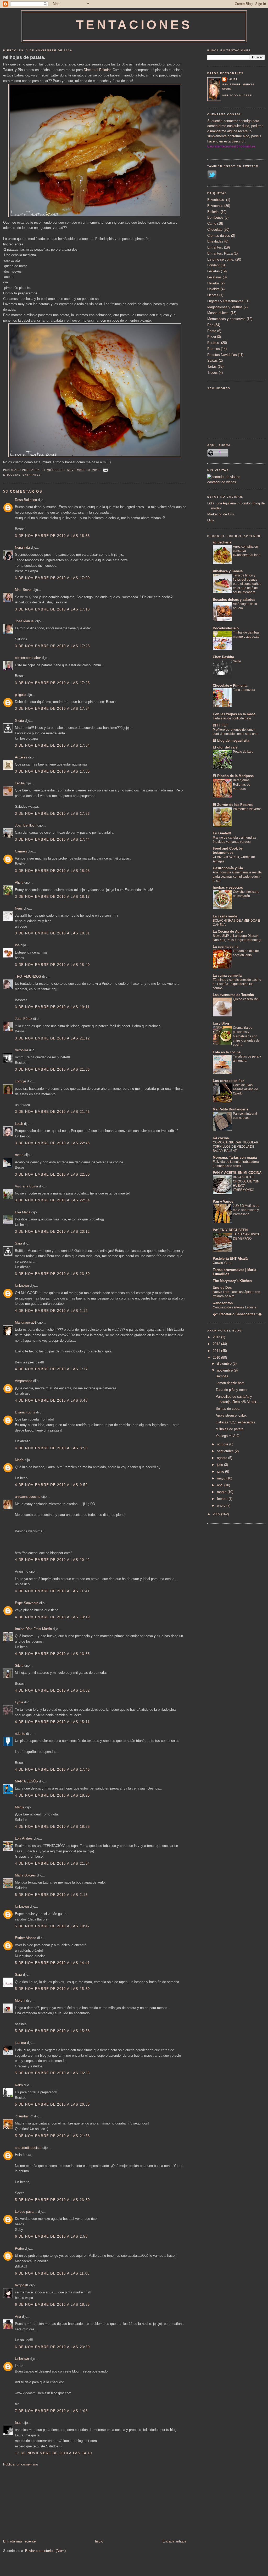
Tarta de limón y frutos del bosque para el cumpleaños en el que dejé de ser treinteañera (247, 584)
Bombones (215, 218)
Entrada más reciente (19, 2541)
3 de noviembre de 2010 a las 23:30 (52, 1274)
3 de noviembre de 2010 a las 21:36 (52, 1069)
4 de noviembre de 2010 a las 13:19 (52, 1617)
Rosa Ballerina (26, 500)
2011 (217, 1351)
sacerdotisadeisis (28, 2148)
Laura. (233, 79)
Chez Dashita (223, 657)
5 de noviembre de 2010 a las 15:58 (52, 2031)
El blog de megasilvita (231, 741)
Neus (19, 908)
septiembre (226, 1451)
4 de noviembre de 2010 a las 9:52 (51, 1485)
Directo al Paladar (97, 70)
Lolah (19, 1124)
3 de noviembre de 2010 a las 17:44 (52, 840)
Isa (17, 945)
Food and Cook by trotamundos (228, 851)
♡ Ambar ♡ (24, 2116)
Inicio (99, 2541)
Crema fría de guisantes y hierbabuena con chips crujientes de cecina (246, 1036)
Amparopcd (24, 1381)
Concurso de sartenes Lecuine (235, 1307)
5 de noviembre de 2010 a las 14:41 (52, 1963)
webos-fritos (223, 1303)
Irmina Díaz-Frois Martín (33, 1629)
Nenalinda (22, 547)
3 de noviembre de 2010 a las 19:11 (52, 1007)
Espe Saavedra (27, 1603)
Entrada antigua (174, 2541)
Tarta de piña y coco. (232, 1390)
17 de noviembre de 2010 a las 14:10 (54, 2453)
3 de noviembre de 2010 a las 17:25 (52, 683)
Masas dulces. (218, 313)
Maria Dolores (25, 1875)
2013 (217, 1337)
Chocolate (215, 230)
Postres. (214, 343)
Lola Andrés (24, 1838)
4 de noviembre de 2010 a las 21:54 (52, 1864)
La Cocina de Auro (228, 931)
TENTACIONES (134, 25)
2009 (217, 1514)
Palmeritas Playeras (247, 809)
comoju (20, 1081)
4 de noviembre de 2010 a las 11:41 (52, 1591)
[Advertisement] (42, 2502)
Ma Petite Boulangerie (231, 1109)
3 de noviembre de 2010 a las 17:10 (52, 609)
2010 (217, 1358)
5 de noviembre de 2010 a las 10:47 (52, 1926)
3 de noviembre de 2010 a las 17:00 (52, 578)
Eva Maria (23, 1212)
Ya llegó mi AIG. (228, 1436)
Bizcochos (215, 206)
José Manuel (25, 621)
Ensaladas (215, 241)
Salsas (213, 360)
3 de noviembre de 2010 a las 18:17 (52, 897)
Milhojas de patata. (24, 57)
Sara (18, 1243)
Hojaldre (213, 289)
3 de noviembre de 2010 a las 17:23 (52, 646)
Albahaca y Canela (228, 571)
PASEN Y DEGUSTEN (230, 1230)
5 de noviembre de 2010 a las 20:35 (52, 2104)
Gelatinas (214, 277)
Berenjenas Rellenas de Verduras (242, 784)
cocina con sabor (28, 658)
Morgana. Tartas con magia (235, 1157)
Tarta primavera (244, 690)
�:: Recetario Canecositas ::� (237, 1314)
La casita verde (225, 916)
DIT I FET (220, 725)
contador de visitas (222, 482)
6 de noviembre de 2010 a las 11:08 (52, 2273)
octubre (223, 1444)
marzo (222, 1492)
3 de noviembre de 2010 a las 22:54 (52, 1200)
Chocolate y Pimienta (230, 686)
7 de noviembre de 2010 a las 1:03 (51, 2411)
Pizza (212, 337)
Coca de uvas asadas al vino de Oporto (245, 1089)
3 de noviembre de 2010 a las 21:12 (52, 1038)
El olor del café (225, 747)
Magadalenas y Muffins (225, 307)
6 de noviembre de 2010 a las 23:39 (52, 2347)
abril (221, 1485)
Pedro (19, 2249)
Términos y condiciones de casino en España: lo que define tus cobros (237, 984)
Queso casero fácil (246, 999)
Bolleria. (213, 212)
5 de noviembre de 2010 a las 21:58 (52, 2136)
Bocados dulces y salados (234, 600)
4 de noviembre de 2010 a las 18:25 (52, 1795)
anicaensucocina (28, 1497)
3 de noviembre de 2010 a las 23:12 (52, 1232)
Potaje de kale (243, 752)
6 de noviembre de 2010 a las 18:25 (52, 2305)
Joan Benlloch (26, 825)
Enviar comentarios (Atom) (45, 2551)
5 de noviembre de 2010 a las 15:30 (52, 1989)
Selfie (237, 661)
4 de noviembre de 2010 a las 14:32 (52, 1690)
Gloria (19, 721)
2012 (217, 1344)
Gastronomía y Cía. (228, 868)
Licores (213, 295)
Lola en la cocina (227, 1052)
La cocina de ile (226, 947)
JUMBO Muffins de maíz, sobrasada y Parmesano (246, 1210)
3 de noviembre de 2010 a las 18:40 (52, 965)
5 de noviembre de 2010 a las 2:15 (51, 1895)
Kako (19, 2085)
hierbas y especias (228, 887)
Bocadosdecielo (226, 628)
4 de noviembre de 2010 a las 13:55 (52, 1654)
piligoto (20, 695)
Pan (210, 325)
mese (19, 1155)
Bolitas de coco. (228, 1409)
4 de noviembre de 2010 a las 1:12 (51, 1311)
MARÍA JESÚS (26, 1781)
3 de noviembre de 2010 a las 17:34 (52, 709)
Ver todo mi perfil (238, 95)
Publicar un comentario (21, 2464)
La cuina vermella (227, 975)
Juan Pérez (24, 1019)
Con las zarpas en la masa (234, 714)
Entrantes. (32, 475)
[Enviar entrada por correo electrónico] (105, 470)
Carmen (21, 851)
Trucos (213, 373)
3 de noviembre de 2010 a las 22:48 (52, 1143)
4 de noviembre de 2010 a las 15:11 (52, 1722)
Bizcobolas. (216, 200)
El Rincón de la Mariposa (233, 776)
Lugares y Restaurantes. (226, 301)
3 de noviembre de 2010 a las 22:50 (52, 1174)
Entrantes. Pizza (220, 253)
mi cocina (221, 1138)
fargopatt (22, 2285)
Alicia (19, 882)
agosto (223, 1458)
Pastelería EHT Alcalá (230, 1259)
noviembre (225, 1370)
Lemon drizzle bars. (231, 1383)
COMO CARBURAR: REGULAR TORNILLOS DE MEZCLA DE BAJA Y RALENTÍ (236, 1147)
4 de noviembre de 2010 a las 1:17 (51, 1369)
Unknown (22, 1286)
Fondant (213, 265)
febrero (223, 1499)
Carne (212, 224)
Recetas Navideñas (222, 355)
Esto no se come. (221, 259)
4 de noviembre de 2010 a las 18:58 (52, 1827)
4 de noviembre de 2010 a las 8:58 (51, 1448)
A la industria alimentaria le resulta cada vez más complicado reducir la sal (237, 877)
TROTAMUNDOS (28, 976)
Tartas (212, 367)
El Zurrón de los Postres (233, 805)
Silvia (19, 1666)
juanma (20, 2043)
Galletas (214, 271)
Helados (213, 283)
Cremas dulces (219, 236)
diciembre (225, 1364)
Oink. (211, 520)
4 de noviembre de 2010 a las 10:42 (52, 1560)
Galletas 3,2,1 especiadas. (236, 1422)
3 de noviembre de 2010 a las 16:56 (52, 536)
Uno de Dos (222, 1288)
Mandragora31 (26, 1322)
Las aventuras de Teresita (233, 995)
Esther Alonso (26, 1938)
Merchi (20, 2000)
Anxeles (21, 757)
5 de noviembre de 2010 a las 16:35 (52, 2073)
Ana (18, 2317)
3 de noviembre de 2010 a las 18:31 (52, 933)
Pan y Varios (223, 1201)
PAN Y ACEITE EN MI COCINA (237, 1173)
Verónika (21, 1050)
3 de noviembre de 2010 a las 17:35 (52, 771)
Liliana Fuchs (25, 1412)
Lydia (19, 1702)
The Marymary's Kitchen (232, 1281)
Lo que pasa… (26, 2212)
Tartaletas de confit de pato (232, 718)
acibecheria (222, 542)
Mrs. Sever (23, 590)
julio (220, 1465)
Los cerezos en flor (228, 1081)
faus (18, 2423)
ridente (20, 1734)
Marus (20, 1807)
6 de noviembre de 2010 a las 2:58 (51, 2236)
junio (221, 1471)
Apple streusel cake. (231, 1415)
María (19, 1460)
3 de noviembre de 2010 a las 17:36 (52, 814)
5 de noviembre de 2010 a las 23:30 (52, 2200)
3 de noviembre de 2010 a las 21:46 (52, 1112)
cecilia (20, 783)
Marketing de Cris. (221, 514)
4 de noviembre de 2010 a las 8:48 (51, 1400)
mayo (222, 1478)
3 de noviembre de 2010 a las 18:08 (52, 871)
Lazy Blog (221, 1023)
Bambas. (222, 1376)
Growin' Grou (222, 1263)
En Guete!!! (222, 833)
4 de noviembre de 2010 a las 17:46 (52, 1769)
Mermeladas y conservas (226, 319)
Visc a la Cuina (26, 1186)
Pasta (212, 331)
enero (222, 1506)
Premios (214, 349)
